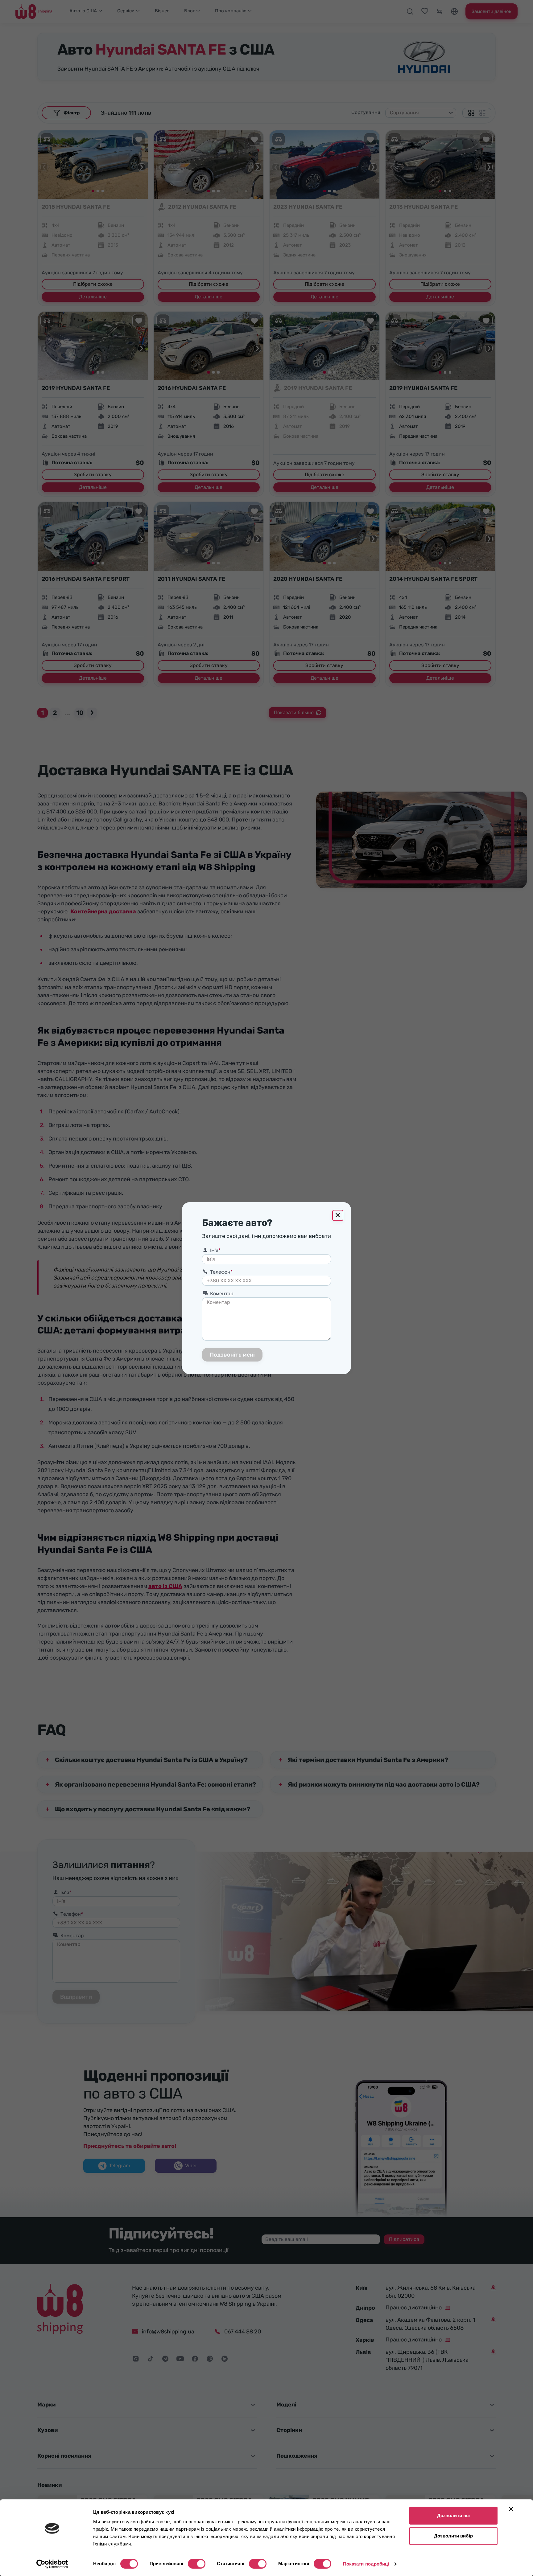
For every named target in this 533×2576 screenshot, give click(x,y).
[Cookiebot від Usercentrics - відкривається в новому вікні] (52, 2564)
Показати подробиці (366, 2564)
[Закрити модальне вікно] (338, 1215)
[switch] (197, 2564)
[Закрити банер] (511, 2509)
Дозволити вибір (453, 2536)
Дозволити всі (453, 2515)
